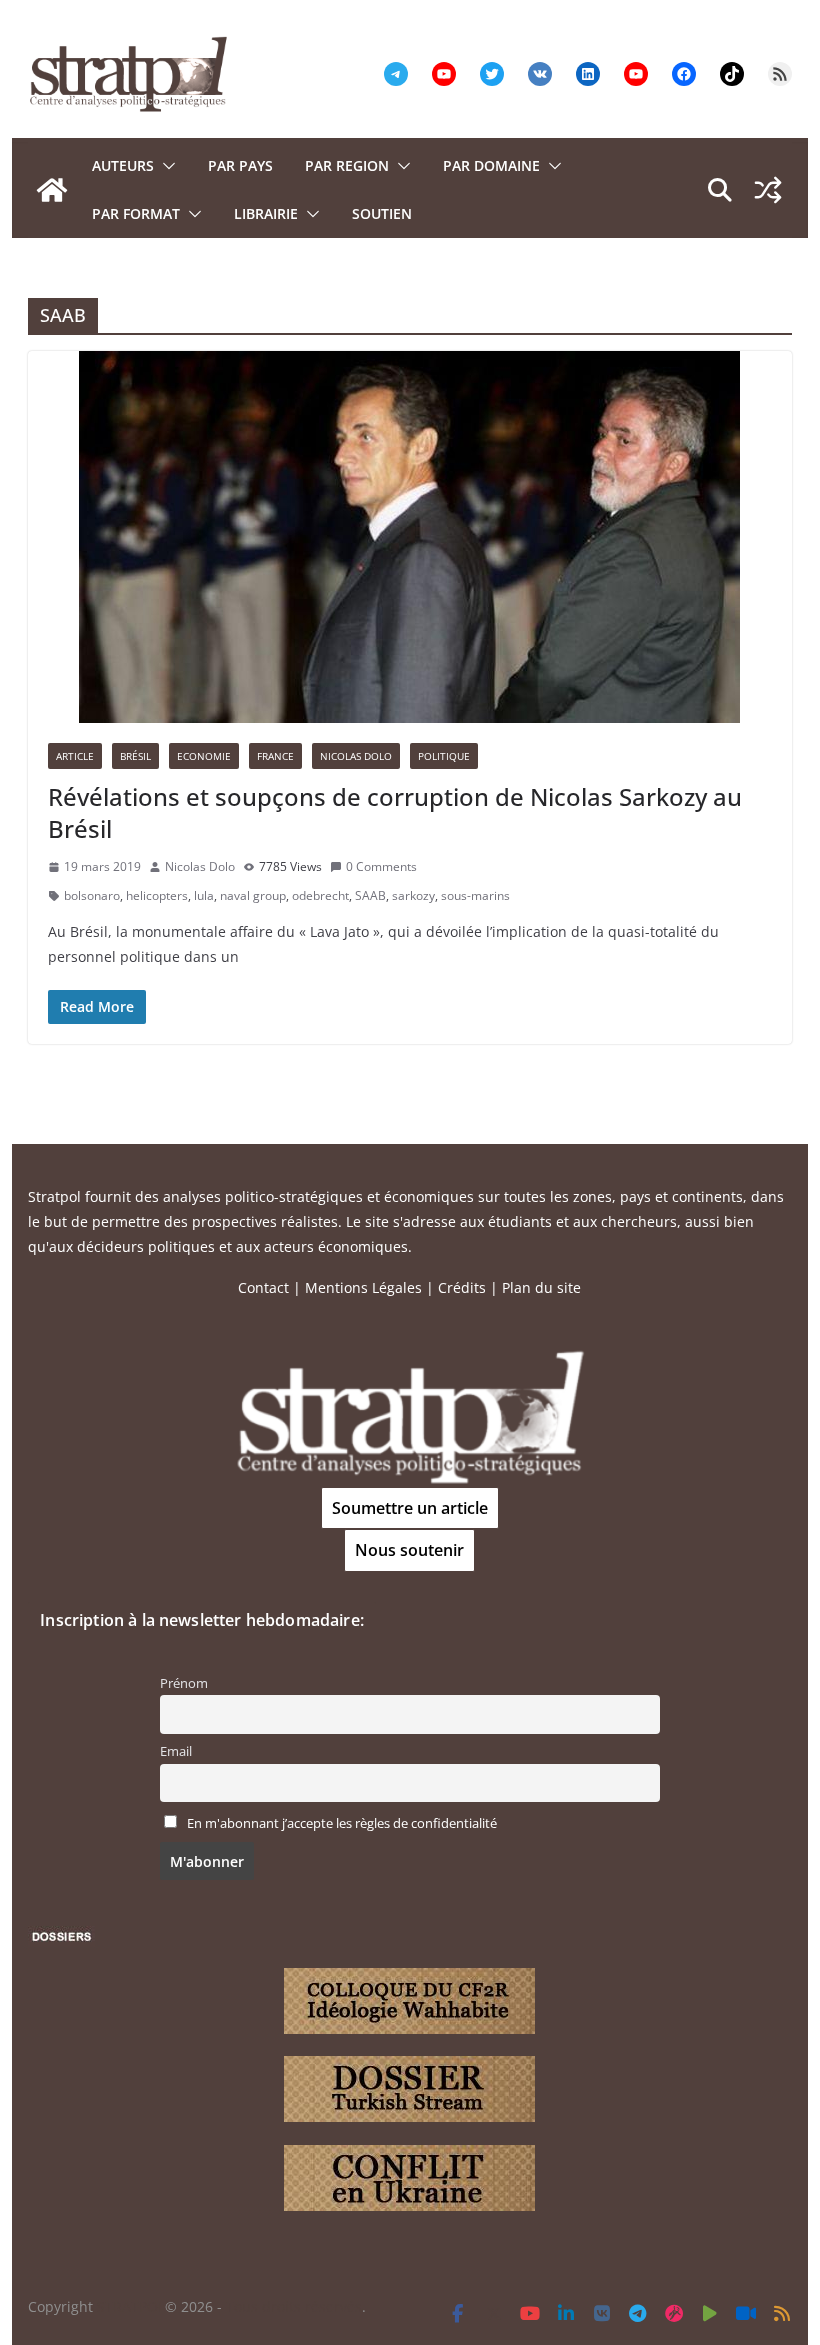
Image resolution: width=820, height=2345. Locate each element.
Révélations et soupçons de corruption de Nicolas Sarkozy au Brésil (395, 812)
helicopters (157, 895)
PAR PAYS (240, 165)
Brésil (135, 756)
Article (75, 756)
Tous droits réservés (294, 2306)
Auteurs (123, 165)
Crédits (462, 1287)
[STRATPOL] (52, 190)
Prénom (184, 1683)
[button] (165, 166)
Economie (204, 756)
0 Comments (381, 866)
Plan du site (541, 1287)
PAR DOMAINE (491, 165)
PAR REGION (347, 165)
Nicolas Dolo (356, 756)
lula (204, 895)
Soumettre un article (410, 1508)
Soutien (382, 213)
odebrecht (320, 895)
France (275, 756)
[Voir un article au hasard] (768, 190)
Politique (444, 756)
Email (176, 1751)
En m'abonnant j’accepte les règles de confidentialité (342, 1823)
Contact (263, 1287)
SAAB (370, 895)
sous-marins (475, 895)
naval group (253, 895)
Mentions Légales (363, 1287)
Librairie (266, 213)
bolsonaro (92, 895)
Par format (136, 213)
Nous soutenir (409, 1550)
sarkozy (413, 895)
